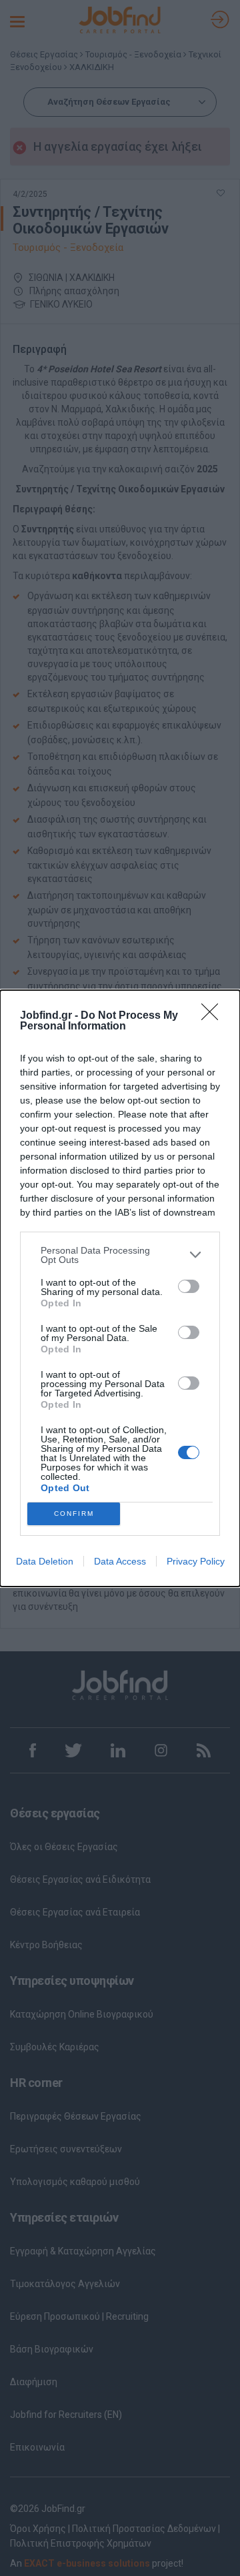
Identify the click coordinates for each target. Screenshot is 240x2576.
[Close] (214, 1016)
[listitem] (120, 1255)
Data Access (120, 1561)
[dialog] (120, 1288)
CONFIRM (74, 1514)
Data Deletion (45, 1561)
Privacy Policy (196, 1561)
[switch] (189, 1286)
